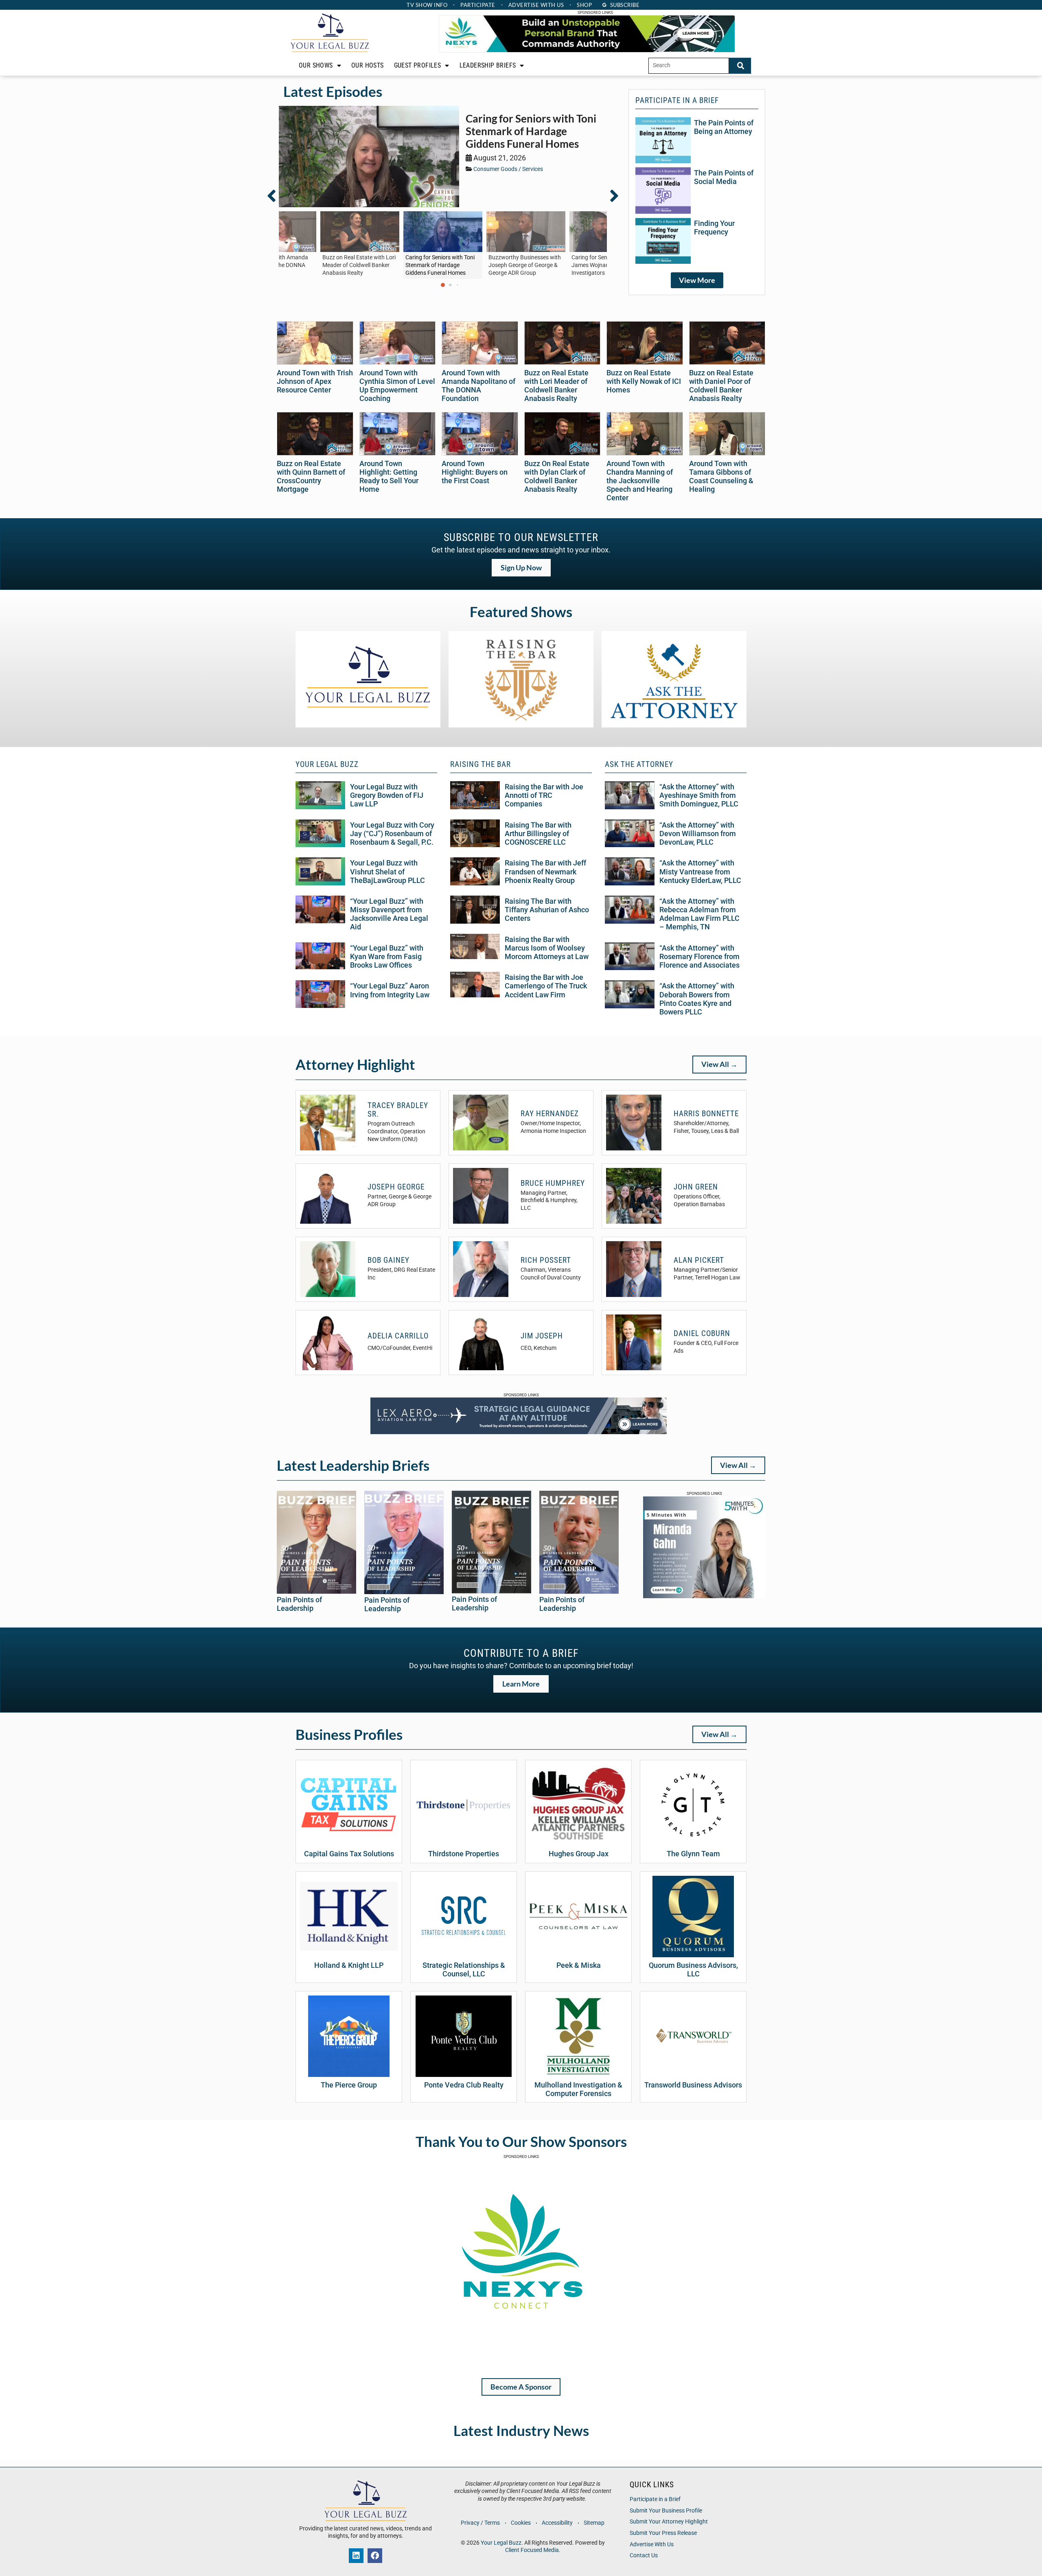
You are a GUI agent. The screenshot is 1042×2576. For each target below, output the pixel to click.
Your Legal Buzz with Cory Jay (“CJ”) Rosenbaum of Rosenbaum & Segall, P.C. (392, 834)
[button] (276, 196)
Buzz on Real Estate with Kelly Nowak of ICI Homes (644, 381)
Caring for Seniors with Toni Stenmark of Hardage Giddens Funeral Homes (531, 131)
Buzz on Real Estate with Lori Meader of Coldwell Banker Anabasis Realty (556, 386)
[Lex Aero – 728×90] (519, 1432)
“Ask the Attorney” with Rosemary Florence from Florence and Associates (699, 957)
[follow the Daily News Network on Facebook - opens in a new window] (375, 2556)
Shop (584, 5)
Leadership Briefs (488, 65)
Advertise (536, 5)
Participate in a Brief (655, 2499)
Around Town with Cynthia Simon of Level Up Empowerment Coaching (397, 386)
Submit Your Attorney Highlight (669, 2522)
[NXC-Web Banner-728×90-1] (587, 50)
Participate (478, 5)
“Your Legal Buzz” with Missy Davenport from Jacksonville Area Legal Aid (389, 914)
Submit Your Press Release (663, 2533)
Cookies (521, 2523)
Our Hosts (368, 65)
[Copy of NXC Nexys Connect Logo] (521, 2361)
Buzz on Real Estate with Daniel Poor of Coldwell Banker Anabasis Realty (721, 386)
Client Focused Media (532, 2550)
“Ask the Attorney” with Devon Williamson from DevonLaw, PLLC (698, 834)
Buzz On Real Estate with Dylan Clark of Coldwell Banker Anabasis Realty (557, 476)
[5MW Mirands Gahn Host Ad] (704, 1596)
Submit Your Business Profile (666, 2511)
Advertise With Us (652, 2544)
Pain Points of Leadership (299, 1604)
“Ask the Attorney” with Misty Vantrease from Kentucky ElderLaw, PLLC (700, 872)
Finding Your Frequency (714, 228)
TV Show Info (427, 5)
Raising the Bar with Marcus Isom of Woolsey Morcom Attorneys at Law (547, 948)
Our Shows (316, 65)
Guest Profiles (418, 65)
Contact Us (644, 2555)
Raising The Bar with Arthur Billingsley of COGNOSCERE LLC (538, 834)
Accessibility (557, 2523)
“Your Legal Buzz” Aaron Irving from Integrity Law (390, 990)
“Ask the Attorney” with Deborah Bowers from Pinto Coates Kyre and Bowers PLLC (697, 999)
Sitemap (594, 2523)
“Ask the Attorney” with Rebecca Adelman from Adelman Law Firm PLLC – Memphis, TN (699, 914)
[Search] (740, 66)
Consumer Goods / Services (508, 169)
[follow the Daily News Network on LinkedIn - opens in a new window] (356, 2556)
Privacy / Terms (480, 2523)
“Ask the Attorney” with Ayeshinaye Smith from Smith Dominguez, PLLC (699, 795)
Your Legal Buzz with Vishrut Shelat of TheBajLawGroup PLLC (387, 872)
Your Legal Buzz (501, 2543)
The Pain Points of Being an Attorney (724, 127)
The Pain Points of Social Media (724, 177)
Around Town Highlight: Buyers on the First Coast (475, 472)
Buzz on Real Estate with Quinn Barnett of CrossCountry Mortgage (311, 476)
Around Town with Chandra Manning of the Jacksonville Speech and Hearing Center (640, 481)
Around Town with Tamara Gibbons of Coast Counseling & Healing (721, 476)
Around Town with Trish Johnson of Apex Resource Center (315, 381)
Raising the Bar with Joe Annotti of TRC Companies (544, 795)
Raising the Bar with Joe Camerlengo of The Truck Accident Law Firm (546, 986)
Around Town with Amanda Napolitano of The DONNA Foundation (478, 386)
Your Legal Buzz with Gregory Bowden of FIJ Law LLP (387, 795)
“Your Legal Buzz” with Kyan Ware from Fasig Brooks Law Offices (387, 957)
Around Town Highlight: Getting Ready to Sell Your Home (389, 476)
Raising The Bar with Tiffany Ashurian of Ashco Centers (547, 910)
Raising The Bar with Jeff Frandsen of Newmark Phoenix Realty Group (545, 872)
